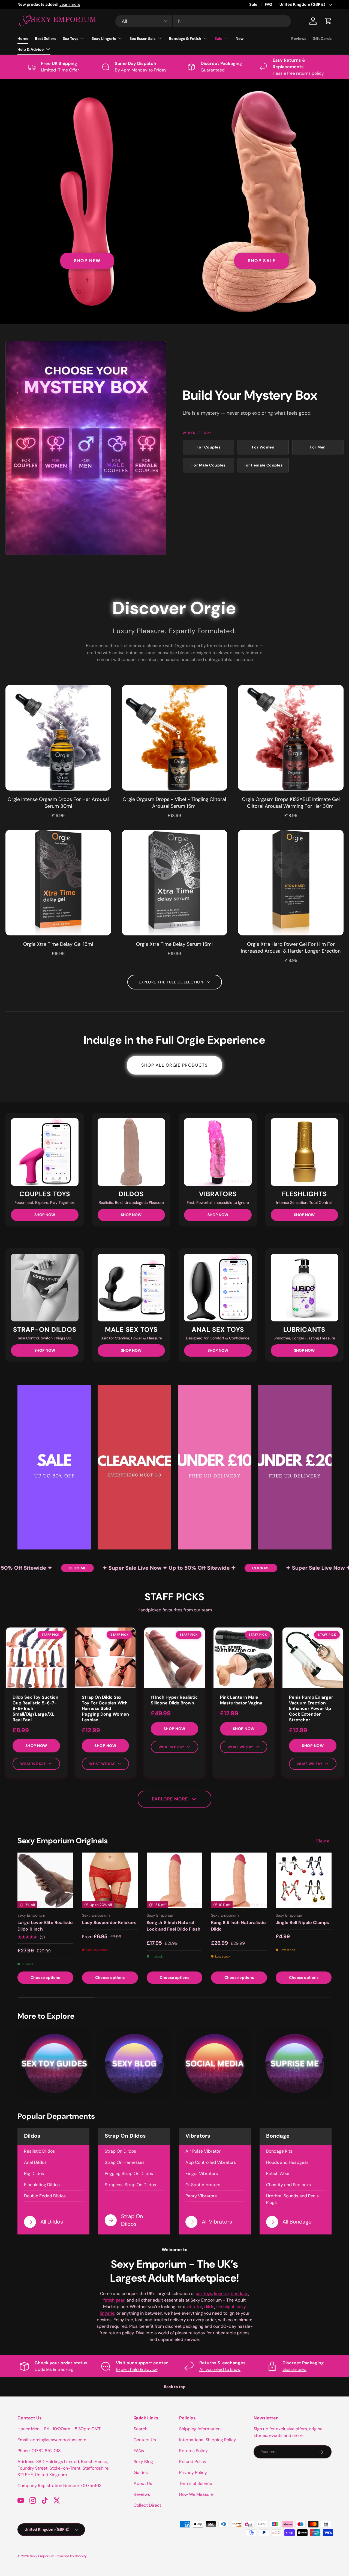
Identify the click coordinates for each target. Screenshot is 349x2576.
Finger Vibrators (202, 2173)
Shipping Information (200, 2429)
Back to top (175, 2387)
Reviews (299, 38)
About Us (143, 2483)
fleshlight (225, 2307)
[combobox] (203, 21)
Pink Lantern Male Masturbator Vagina (241, 1700)
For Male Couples (208, 465)
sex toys (204, 2294)
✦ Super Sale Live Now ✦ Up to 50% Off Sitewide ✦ (133, 1568)
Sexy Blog (143, 2462)
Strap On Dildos (120, 2151)
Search (141, 2429)
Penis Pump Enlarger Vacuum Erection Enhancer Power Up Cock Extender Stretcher (311, 1709)
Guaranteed (294, 2369)
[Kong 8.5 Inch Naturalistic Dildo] (239, 1881)
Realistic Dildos (39, 2151)
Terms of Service (196, 2483)
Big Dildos (34, 2173)
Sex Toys (70, 38)
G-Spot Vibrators (203, 2185)
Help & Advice (31, 49)
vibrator (194, 2307)
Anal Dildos (35, 2162)
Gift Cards (322, 38)
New (240, 38)
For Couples (209, 447)
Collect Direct (147, 2505)
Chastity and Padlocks (288, 2185)
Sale (253, 4)
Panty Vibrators (201, 2196)
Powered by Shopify (71, 2556)
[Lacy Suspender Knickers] (110, 1881)
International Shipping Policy (208, 2440)
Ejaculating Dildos (42, 2185)
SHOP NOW (45, 1215)
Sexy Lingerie (104, 38)
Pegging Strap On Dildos (129, 2173)
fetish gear (114, 2300)
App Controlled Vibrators (211, 2162)
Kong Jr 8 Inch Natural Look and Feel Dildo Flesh (174, 1926)
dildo (209, 2307)
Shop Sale (262, 261)
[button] (328, 21)
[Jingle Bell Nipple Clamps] (304, 1881)
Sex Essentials (142, 38)
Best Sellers (46, 38)
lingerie (221, 2294)
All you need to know (220, 2369)
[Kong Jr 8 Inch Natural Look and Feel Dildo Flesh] (175, 1881)
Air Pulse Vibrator (203, 2151)
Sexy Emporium (42, 2556)
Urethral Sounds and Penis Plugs (292, 2199)
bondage (240, 2294)
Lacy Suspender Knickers (109, 1923)
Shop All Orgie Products (174, 1065)
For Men (318, 447)
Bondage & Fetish (185, 38)
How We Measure (196, 2494)
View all (324, 1841)
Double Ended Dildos (45, 2196)
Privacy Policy (193, 2472)
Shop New (87, 261)
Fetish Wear (278, 2173)
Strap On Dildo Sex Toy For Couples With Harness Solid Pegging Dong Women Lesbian (105, 1709)
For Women (263, 447)
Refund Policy (193, 2462)
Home (23, 38)
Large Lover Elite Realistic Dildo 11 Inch (45, 1926)
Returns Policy (193, 2451)
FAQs (139, 2451)
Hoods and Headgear (287, 2162)
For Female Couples (263, 465)
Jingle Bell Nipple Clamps (302, 1923)
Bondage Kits (279, 2151)
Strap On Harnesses (125, 2162)
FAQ (268, 4)
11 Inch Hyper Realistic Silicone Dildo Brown (174, 1700)
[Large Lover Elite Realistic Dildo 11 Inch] (45, 1881)
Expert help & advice (137, 2369)
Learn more (93, 4)
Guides (141, 2472)
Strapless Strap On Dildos (130, 2185)
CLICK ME (41, 1568)
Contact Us (145, 2440)
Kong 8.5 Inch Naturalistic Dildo (238, 1926)
